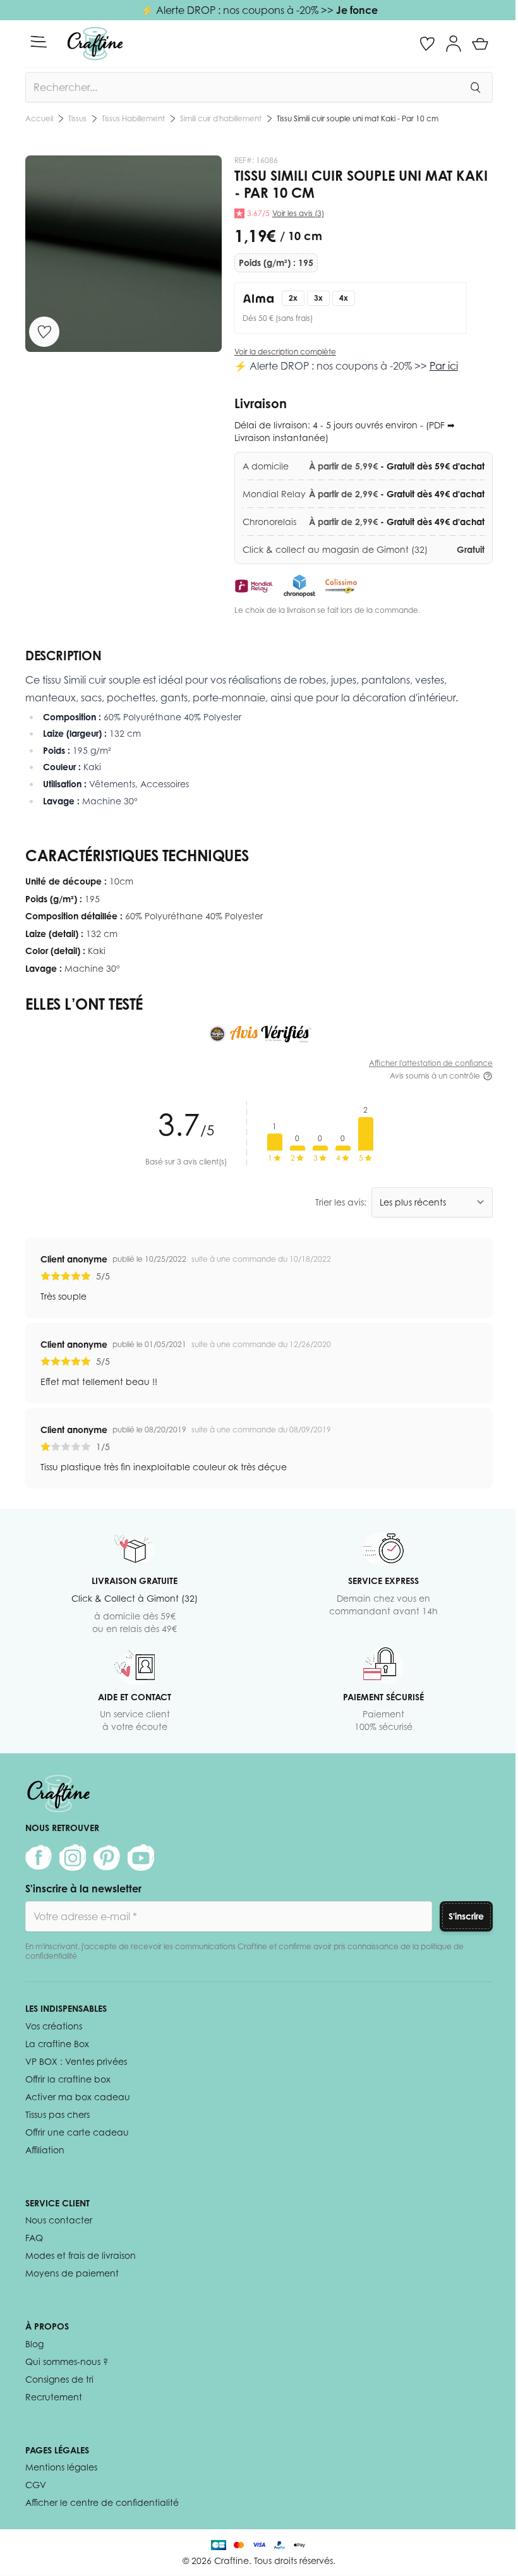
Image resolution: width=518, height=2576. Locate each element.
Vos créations (54, 2026)
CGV (36, 2485)
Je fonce (357, 10)
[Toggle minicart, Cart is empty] (480, 44)
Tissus (77, 118)
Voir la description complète (285, 352)
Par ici (444, 366)
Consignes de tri (59, 2379)
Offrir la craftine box (68, 2079)
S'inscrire (466, 1916)
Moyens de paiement (72, 2273)
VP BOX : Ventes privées (76, 2061)
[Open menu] (39, 42)
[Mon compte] (454, 44)
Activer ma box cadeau (78, 2097)
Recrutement (54, 2397)
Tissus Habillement (133, 118)
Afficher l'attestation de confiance (431, 1063)
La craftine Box (57, 2044)
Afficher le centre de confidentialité (102, 2502)
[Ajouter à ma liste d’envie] (44, 332)
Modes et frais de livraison (81, 2255)
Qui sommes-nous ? (67, 2361)
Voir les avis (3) (298, 213)
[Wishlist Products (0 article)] (427, 44)
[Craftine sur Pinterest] (107, 1858)
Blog (34, 2344)
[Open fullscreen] (123, 254)
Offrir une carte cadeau (77, 2132)
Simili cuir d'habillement (221, 118)
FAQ (34, 2238)
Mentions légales (61, 2467)
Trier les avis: (341, 1202)
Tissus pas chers (57, 2114)
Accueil (39, 118)
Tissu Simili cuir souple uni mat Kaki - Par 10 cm (358, 118)
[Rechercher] (475, 87)
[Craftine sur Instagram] (73, 1858)
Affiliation (45, 2150)
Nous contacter (59, 2220)
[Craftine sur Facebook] (39, 1858)
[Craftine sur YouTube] (141, 1858)
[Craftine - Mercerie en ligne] (95, 44)
